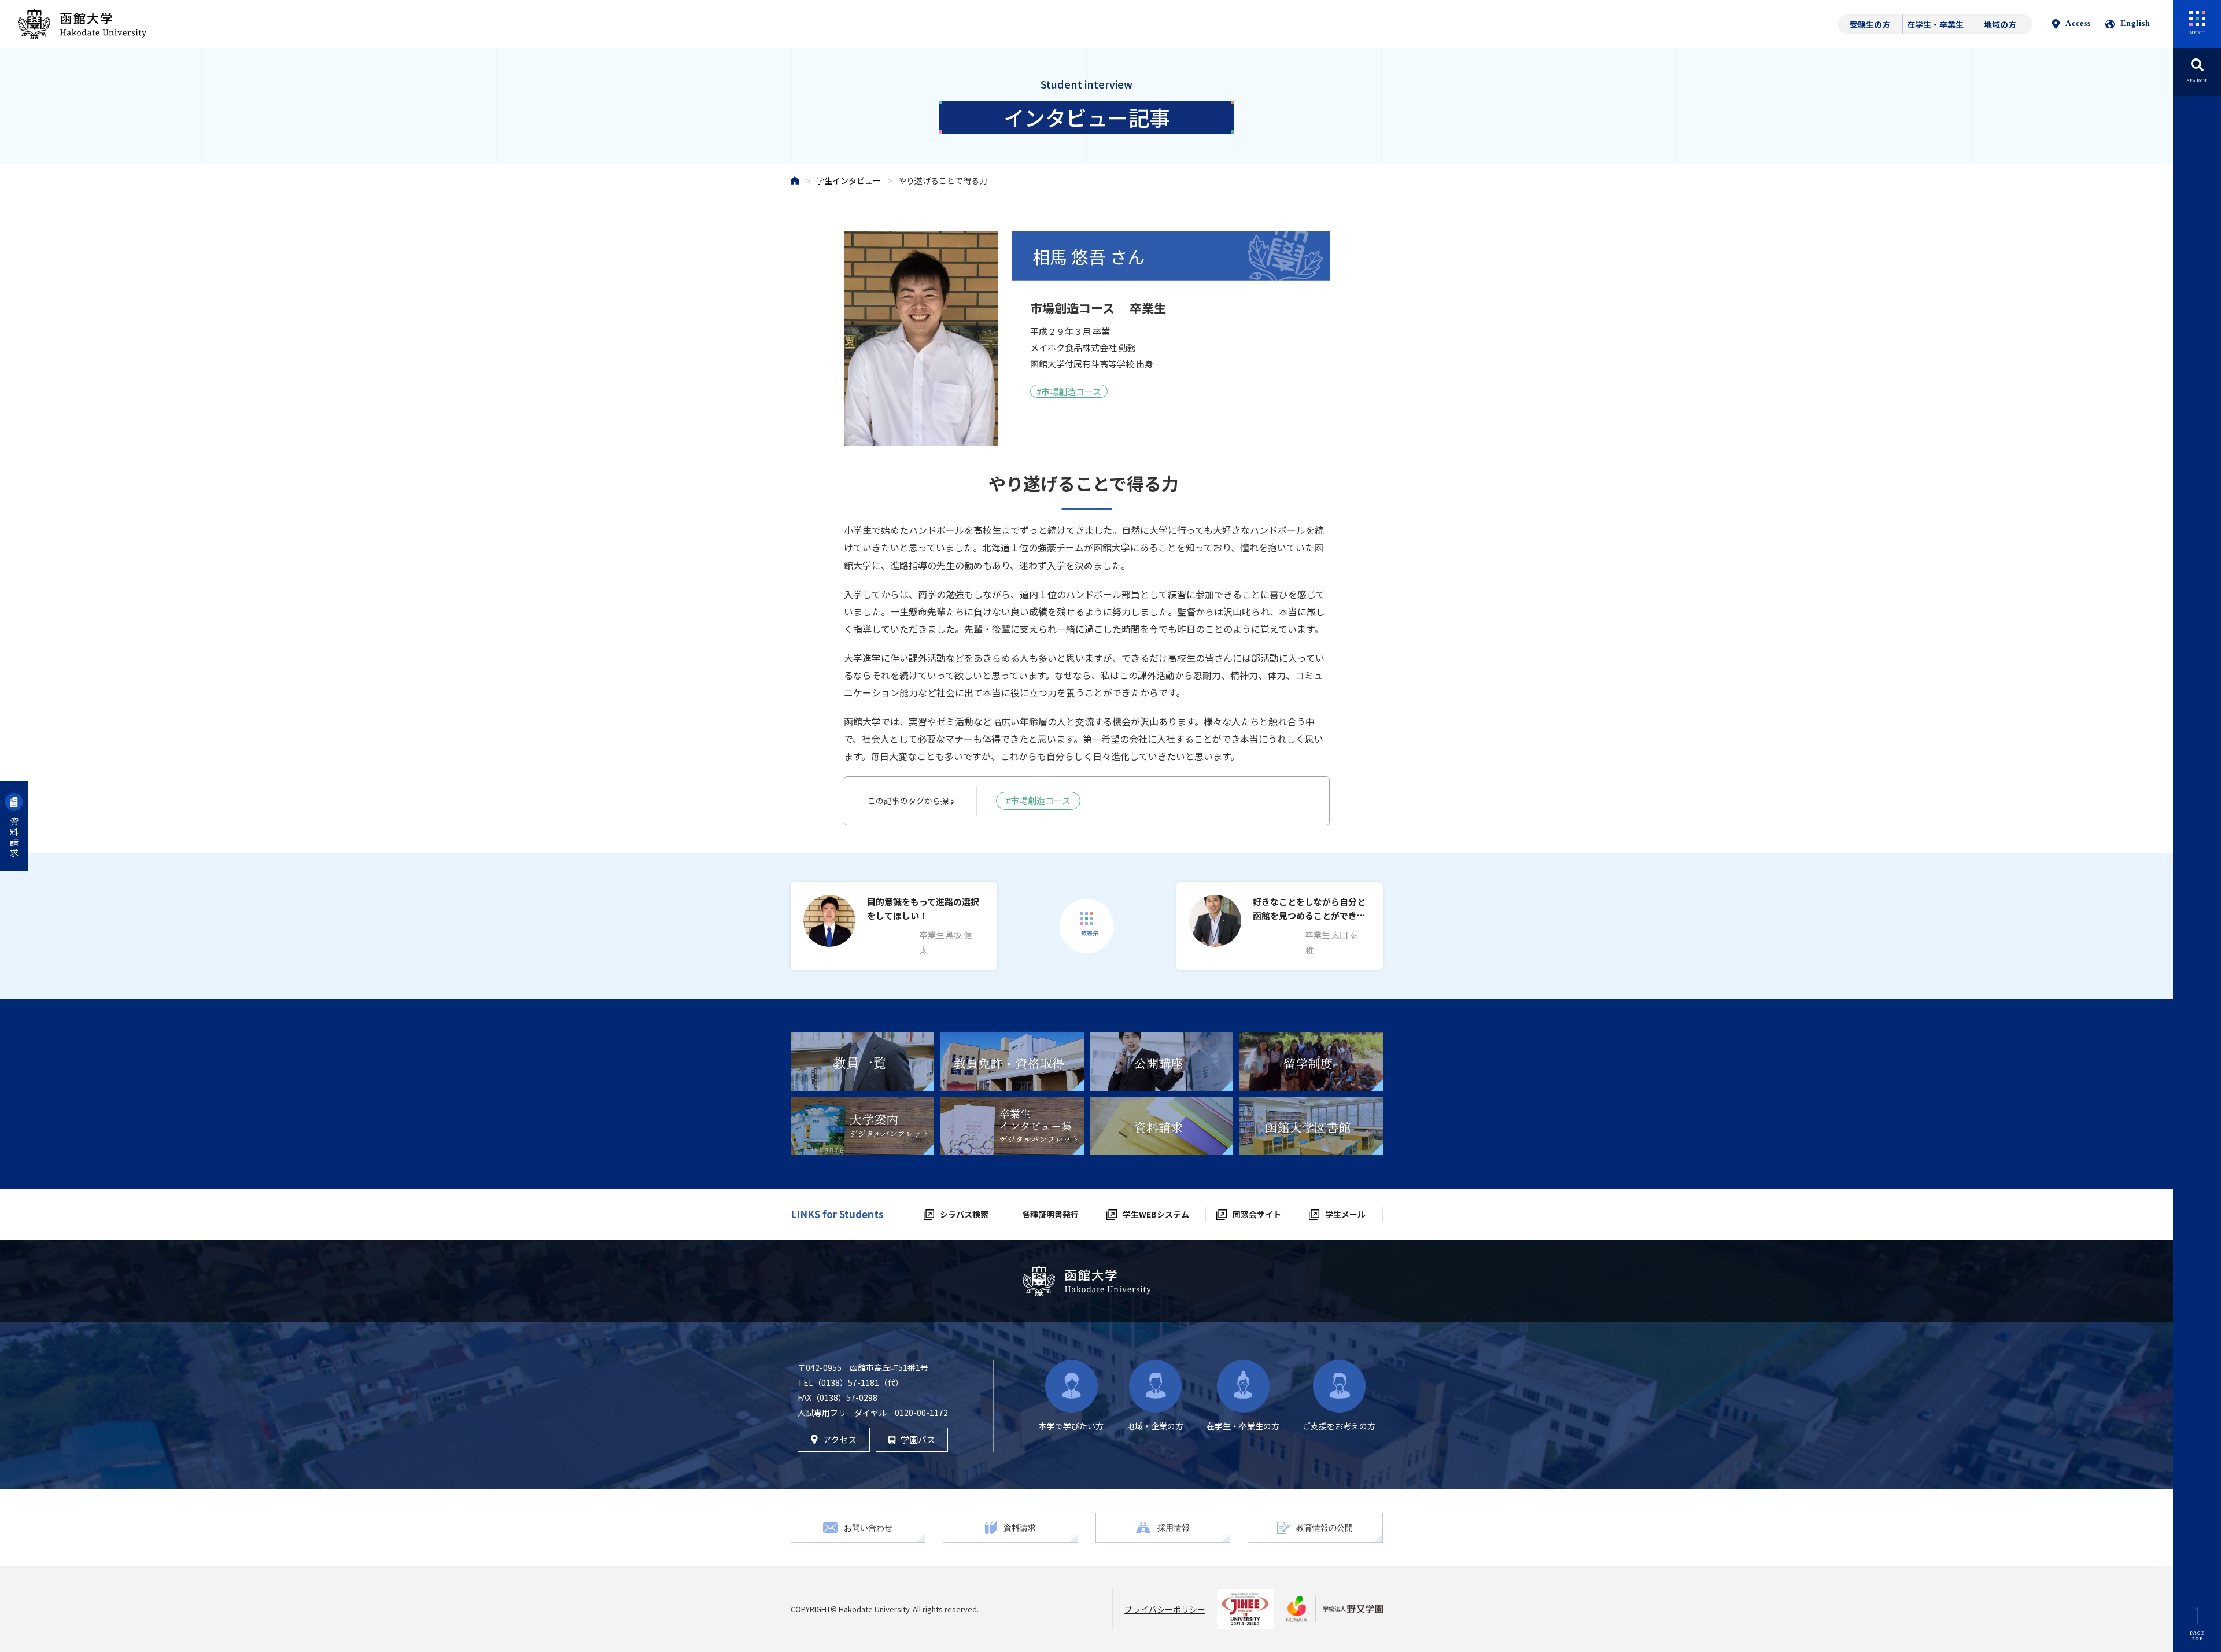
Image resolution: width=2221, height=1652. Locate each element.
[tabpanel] (863, 1062)
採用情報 (1174, 1527)
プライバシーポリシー (1165, 1609)
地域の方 (2000, 24)
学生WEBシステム (1156, 1214)
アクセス (840, 1439)
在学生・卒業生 (1935, 24)
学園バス (918, 1439)
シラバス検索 (964, 1214)
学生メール (1345, 1214)
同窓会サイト (1257, 1214)
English (2135, 23)
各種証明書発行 (1050, 1214)
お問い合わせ (868, 1527)
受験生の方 (1870, 24)
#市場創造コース (1038, 800)
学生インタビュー (848, 180)
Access (2078, 23)
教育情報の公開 (1325, 1527)
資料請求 (14, 838)
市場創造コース (1071, 391)
